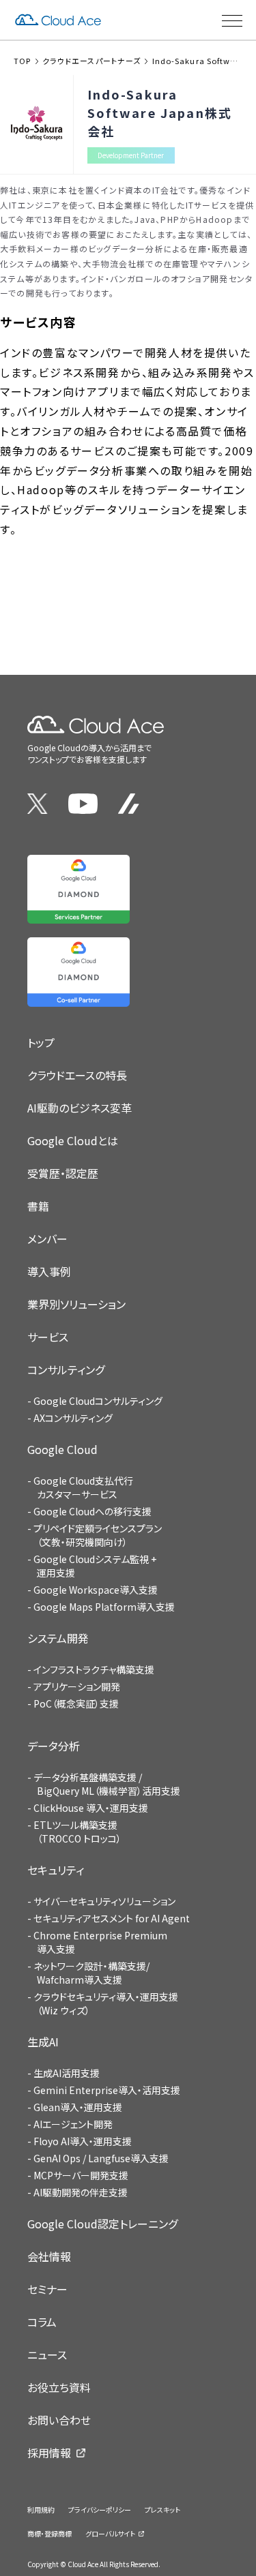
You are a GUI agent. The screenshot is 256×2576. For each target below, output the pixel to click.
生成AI (43, 2042)
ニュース (47, 2354)
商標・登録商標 (49, 2533)
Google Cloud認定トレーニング (102, 2224)
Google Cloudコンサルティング (98, 1401)
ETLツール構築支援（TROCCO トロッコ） (77, 1832)
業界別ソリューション (76, 1304)
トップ (41, 1042)
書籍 (38, 1206)
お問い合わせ (59, 2420)
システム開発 (58, 1638)
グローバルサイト (110, 2533)
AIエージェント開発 (73, 2124)
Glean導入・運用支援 (78, 2107)
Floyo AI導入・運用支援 (83, 2141)
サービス (48, 1337)
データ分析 (54, 1746)
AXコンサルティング (73, 1418)
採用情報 (49, 2453)
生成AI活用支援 (67, 2073)
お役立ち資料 (59, 2387)
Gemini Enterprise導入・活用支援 (107, 2090)
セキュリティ (56, 1870)
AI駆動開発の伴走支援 (81, 2192)
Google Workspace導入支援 (96, 1590)
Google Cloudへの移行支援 (93, 1511)
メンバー (47, 1239)
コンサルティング (66, 1369)
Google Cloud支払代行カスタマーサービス (83, 1487)
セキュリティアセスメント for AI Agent (112, 1918)
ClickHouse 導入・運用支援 (91, 1808)
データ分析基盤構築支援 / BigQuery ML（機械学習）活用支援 (107, 1784)
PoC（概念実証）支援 (76, 1703)
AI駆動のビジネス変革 (80, 1108)
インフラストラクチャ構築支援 (94, 1669)
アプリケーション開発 (77, 1686)
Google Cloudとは (73, 1140)
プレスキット (162, 2510)
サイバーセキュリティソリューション (104, 1901)
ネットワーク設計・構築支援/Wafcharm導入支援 (91, 1973)
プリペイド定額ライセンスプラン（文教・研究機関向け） (98, 1535)
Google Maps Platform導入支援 (104, 1607)
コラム (42, 2322)
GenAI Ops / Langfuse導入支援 (101, 2158)
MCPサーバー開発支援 (81, 2175)
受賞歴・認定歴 (63, 1173)
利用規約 (41, 2510)
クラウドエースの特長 (77, 1075)
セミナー (47, 2289)
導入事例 (49, 1271)
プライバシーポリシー (100, 2510)
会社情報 (49, 2256)
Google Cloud (62, 1449)
